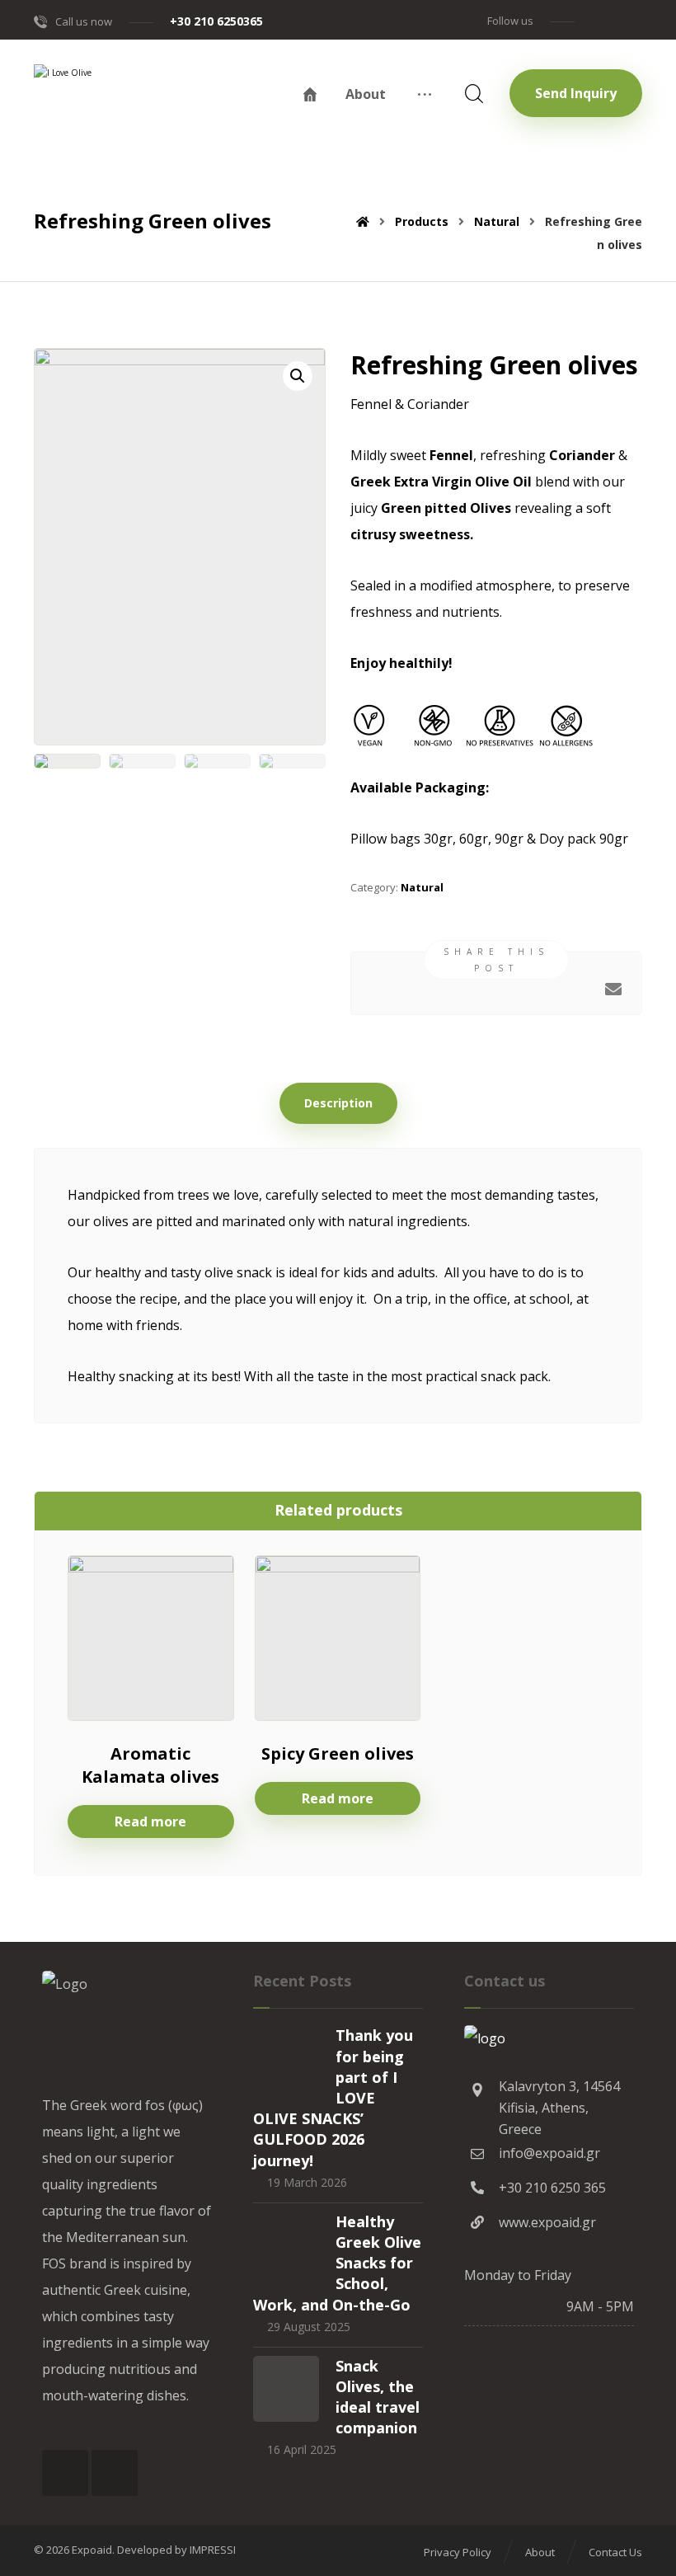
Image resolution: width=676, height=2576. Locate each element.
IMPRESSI (213, 2550)
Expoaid (92, 2550)
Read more (150, 1822)
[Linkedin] (627, 20)
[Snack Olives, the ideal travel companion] (286, 2389)
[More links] (425, 94)
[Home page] (363, 221)
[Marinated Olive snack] (108, 122)
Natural (422, 887)
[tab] (338, 1103)
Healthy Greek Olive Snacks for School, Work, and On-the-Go (337, 2263)
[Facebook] (598, 20)
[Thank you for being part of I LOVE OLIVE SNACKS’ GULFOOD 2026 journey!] (286, 2058)
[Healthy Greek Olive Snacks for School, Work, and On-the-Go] (286, 2245)
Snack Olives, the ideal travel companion (378, 2397)
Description (338, 1103)
